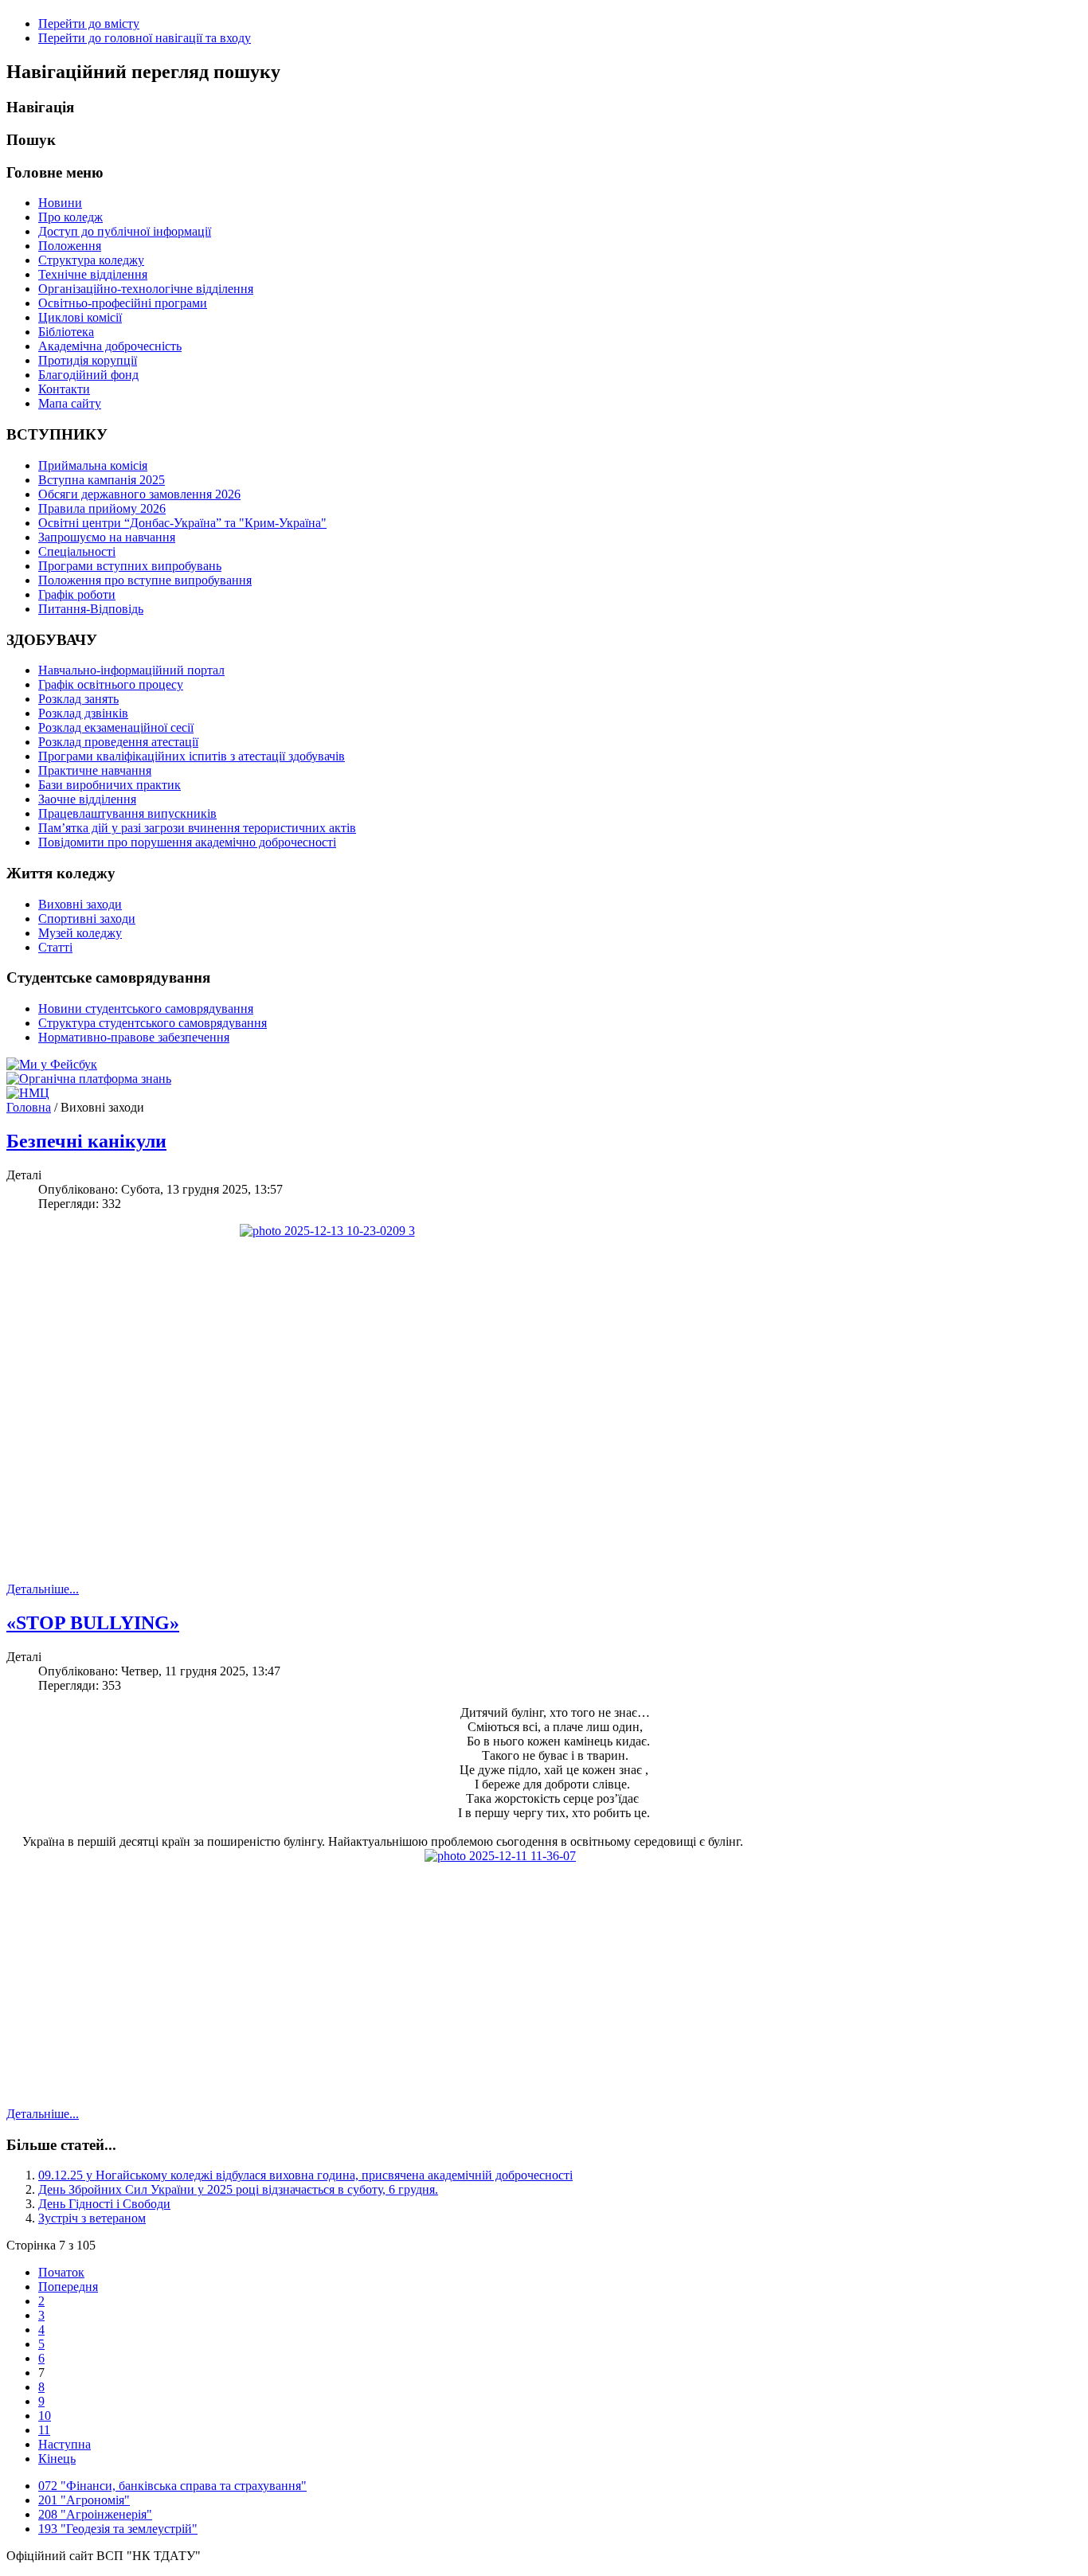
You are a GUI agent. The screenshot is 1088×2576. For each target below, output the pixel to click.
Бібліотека (66, 332)
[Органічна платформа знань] (89, 1079)
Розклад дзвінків (83, 713)
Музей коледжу (80, 933)
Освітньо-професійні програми (123, 303)
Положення (70, 246)
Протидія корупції (88, 360)
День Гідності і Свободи (104, 2204)
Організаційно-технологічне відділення (146, 289)
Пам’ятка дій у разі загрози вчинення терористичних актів (197, 828)
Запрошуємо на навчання (107, 537)
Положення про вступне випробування (145, 580)
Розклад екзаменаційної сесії (116, 727)
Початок (61, 2272)
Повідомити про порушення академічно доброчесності (187, 842)
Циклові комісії (80, 317)
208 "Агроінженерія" (95, 2514)
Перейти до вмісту (89, 23)
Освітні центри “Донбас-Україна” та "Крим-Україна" (182, 523)
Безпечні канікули (86, 1141)
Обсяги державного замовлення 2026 (139, 494)
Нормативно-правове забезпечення (134, 1037)
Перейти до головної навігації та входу (145, 38)
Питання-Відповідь (91, 609)
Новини (60, 203)
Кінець (57, 2459)
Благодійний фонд (88, 375)
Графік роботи (77, 594)
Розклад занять (78, 699)
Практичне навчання (95, 770)
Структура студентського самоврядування (153, 1023)
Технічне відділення (93, 274)
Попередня (68, 2287)
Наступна (65, 2444)
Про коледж (70, 217)
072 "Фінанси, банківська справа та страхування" (172, 2486)
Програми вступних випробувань (130, 566)
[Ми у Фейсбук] (52, 1064)
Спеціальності (77, 551)
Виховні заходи (80, 904)
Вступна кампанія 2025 (102, 480)
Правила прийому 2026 (102, 508)
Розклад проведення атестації (118, 742)
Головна (29, 1107)
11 (44, 2430)
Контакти (64, 389)
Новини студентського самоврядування (146, 1009)
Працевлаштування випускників (127, 813)
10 (45, 2416)
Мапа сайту (70, 403)
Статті (55, 947)
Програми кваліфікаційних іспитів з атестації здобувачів (192, 756)
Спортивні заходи (87, 919)
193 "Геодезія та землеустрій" (118, 2529)
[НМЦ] (28, 1093)
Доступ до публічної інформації (125, 231)
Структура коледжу (91, 260)
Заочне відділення (87, 799)
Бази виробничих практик (110, 785)
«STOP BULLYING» (93, 1623)
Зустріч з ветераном (92, 2218)
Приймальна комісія (93, 465)
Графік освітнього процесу (111, 684)
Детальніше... (43, 1589)
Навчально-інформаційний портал (131, 670)
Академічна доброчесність (110, 346)
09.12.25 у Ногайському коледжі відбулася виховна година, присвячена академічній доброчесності (305, 2175)
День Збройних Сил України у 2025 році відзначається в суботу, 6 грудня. (238, 2189)
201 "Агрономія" (84, 2500)
